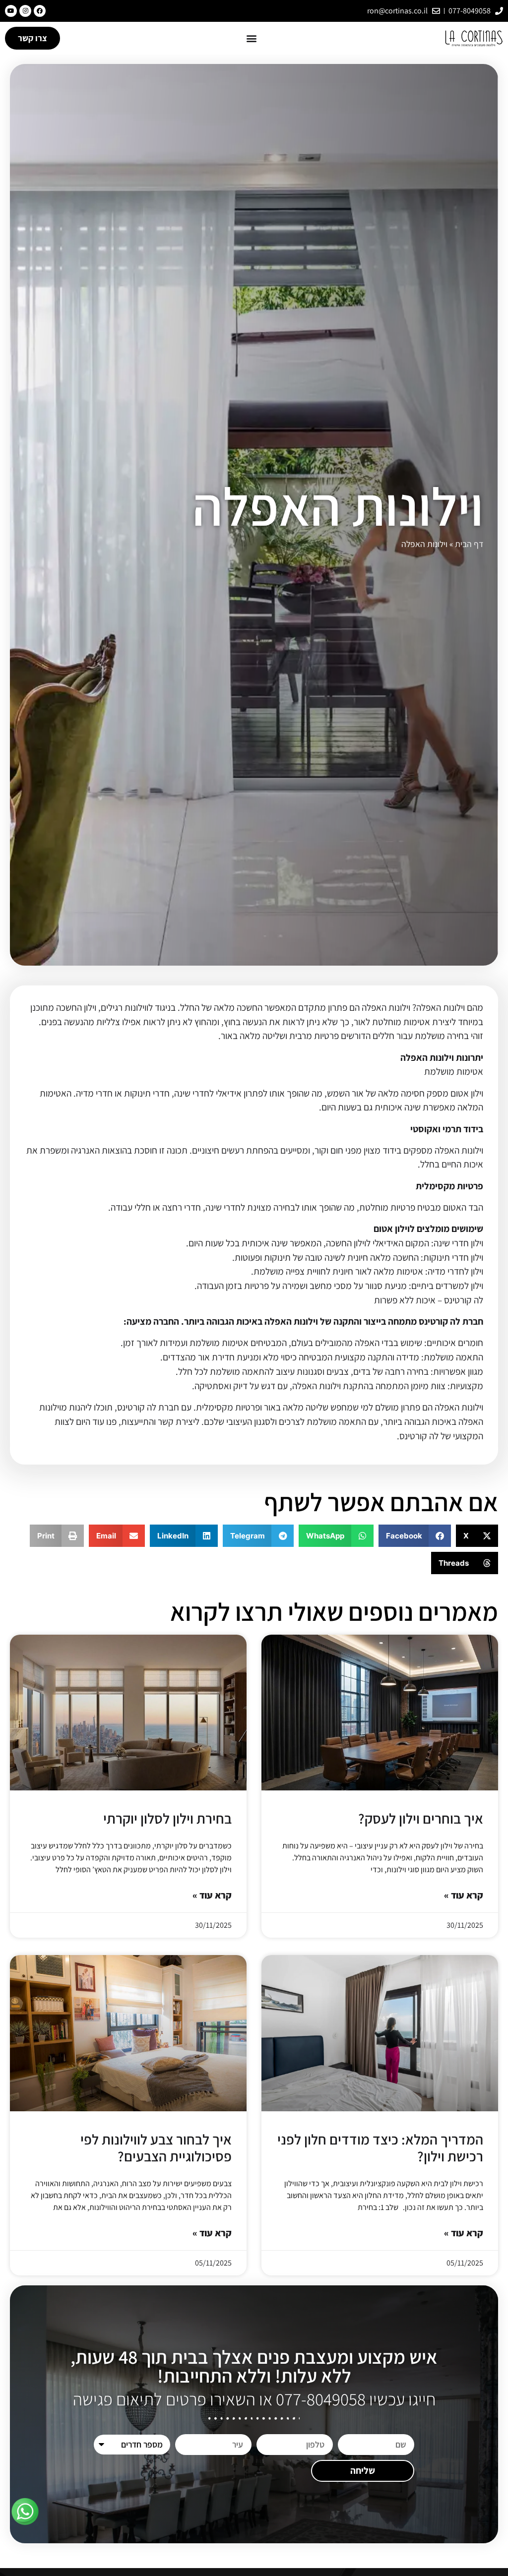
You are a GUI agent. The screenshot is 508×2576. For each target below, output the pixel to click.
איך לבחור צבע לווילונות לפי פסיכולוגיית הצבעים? (156, 2148)
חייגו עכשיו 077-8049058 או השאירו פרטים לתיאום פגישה (254, 2399)
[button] (252, 38)
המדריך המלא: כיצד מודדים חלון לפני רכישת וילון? (380, 2148)
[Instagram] (25, 11)
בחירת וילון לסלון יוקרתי (167, 1818)
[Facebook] (40, 11)
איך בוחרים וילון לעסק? (421, 1818)
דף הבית (469, 544)
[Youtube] (11, 11)
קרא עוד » (464, 1895)
